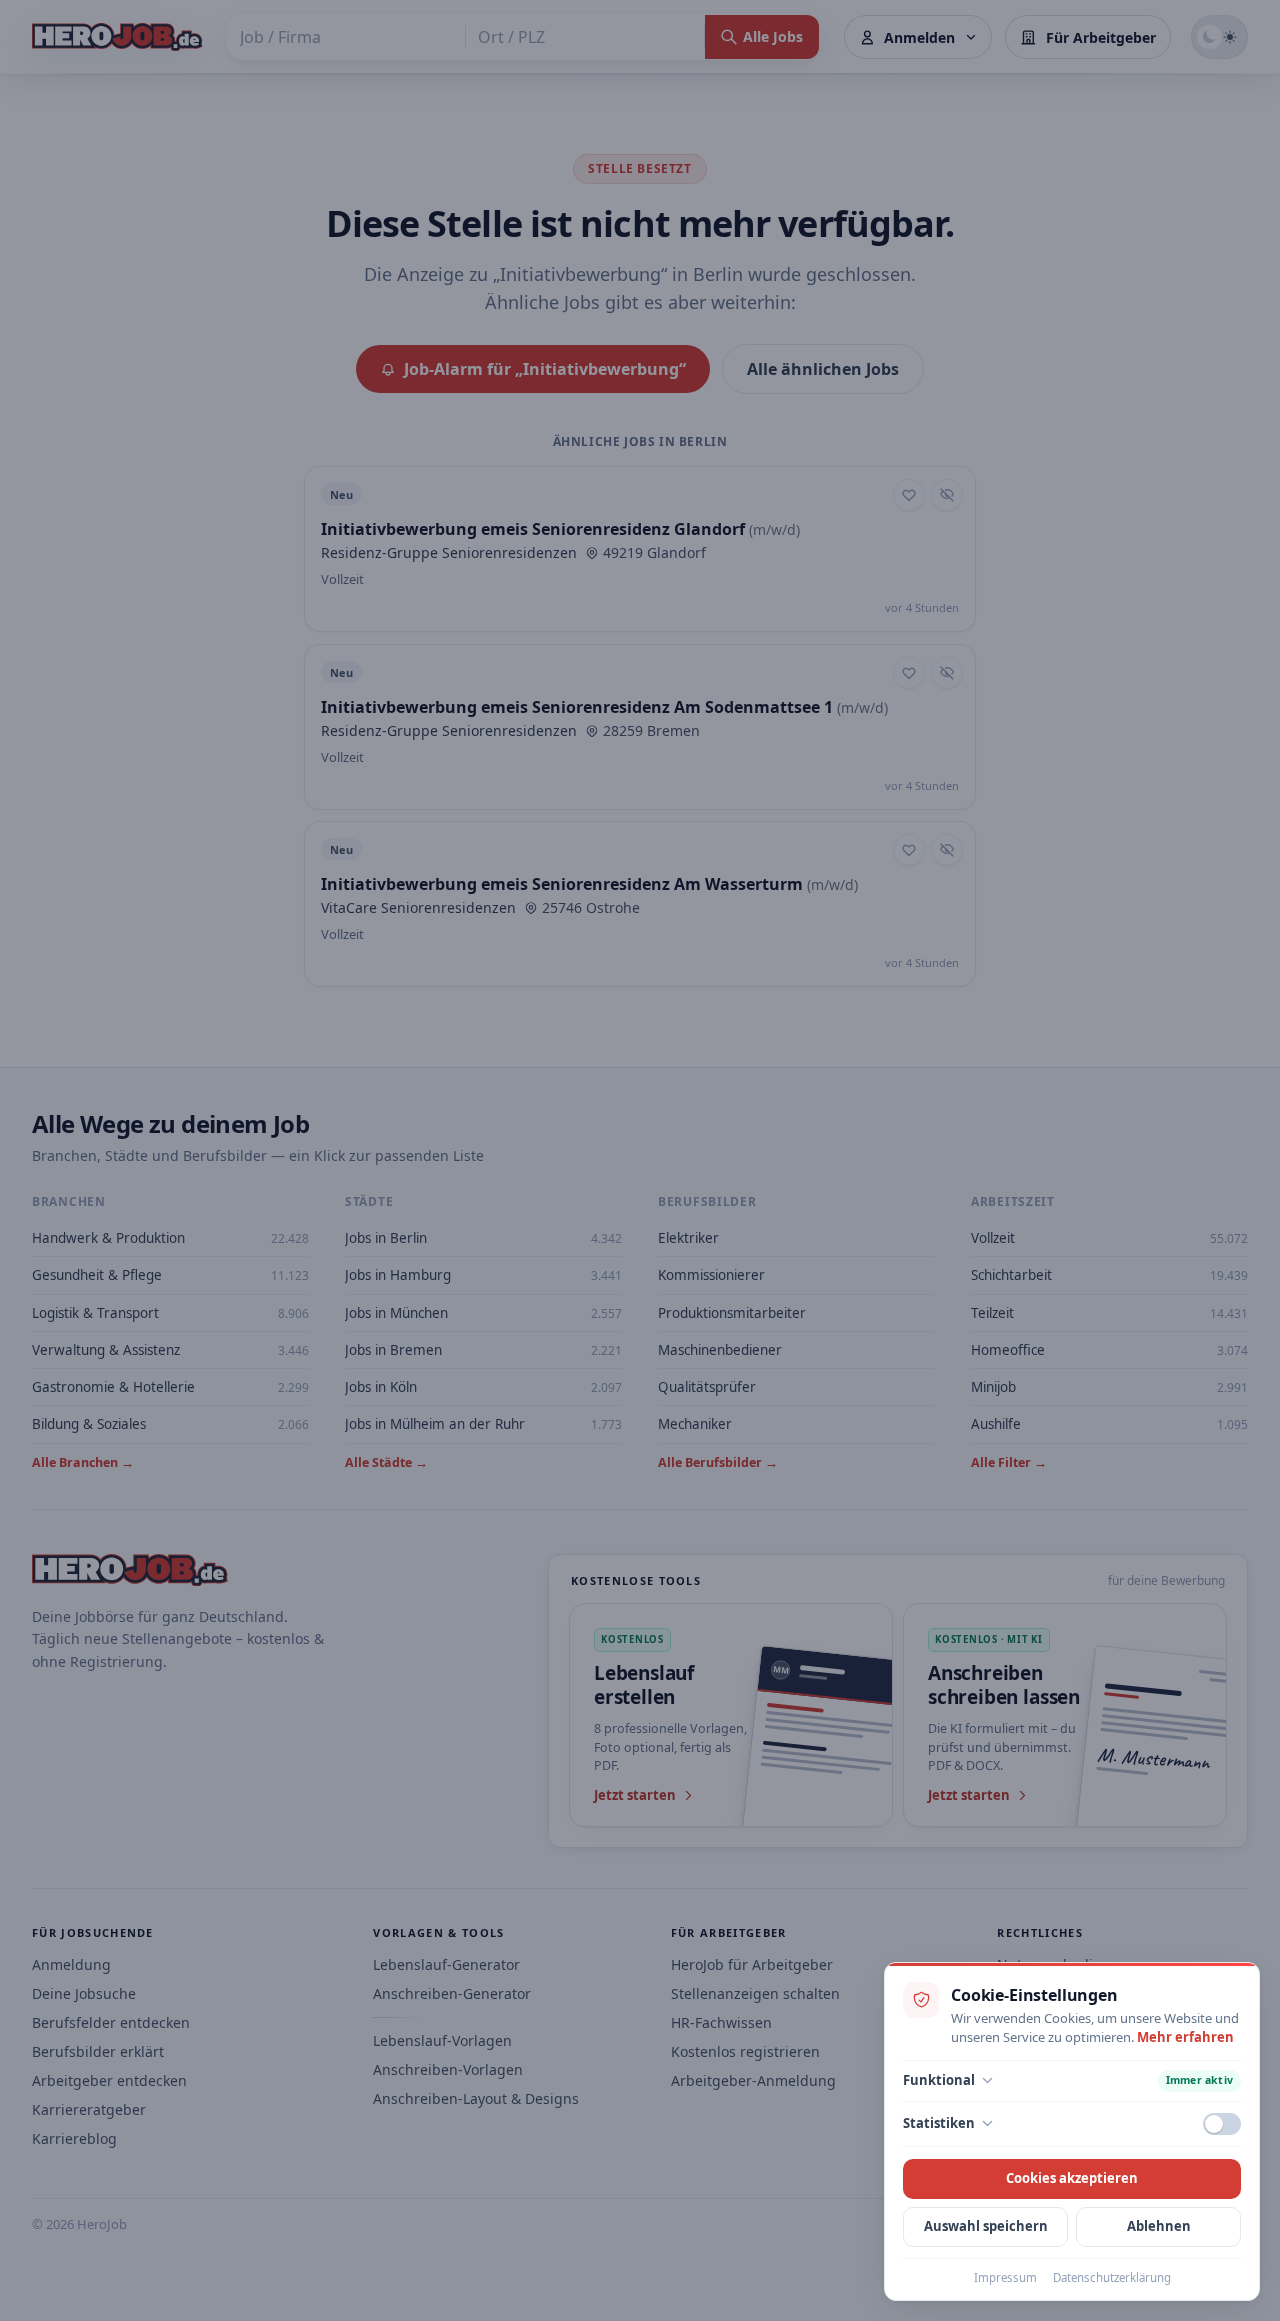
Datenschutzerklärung (1112, 2277)
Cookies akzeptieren (1072, 2178)
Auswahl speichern (986, 2226)
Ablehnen (1159, 2226)
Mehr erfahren (1185, 2037)
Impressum (1005, 2277)
